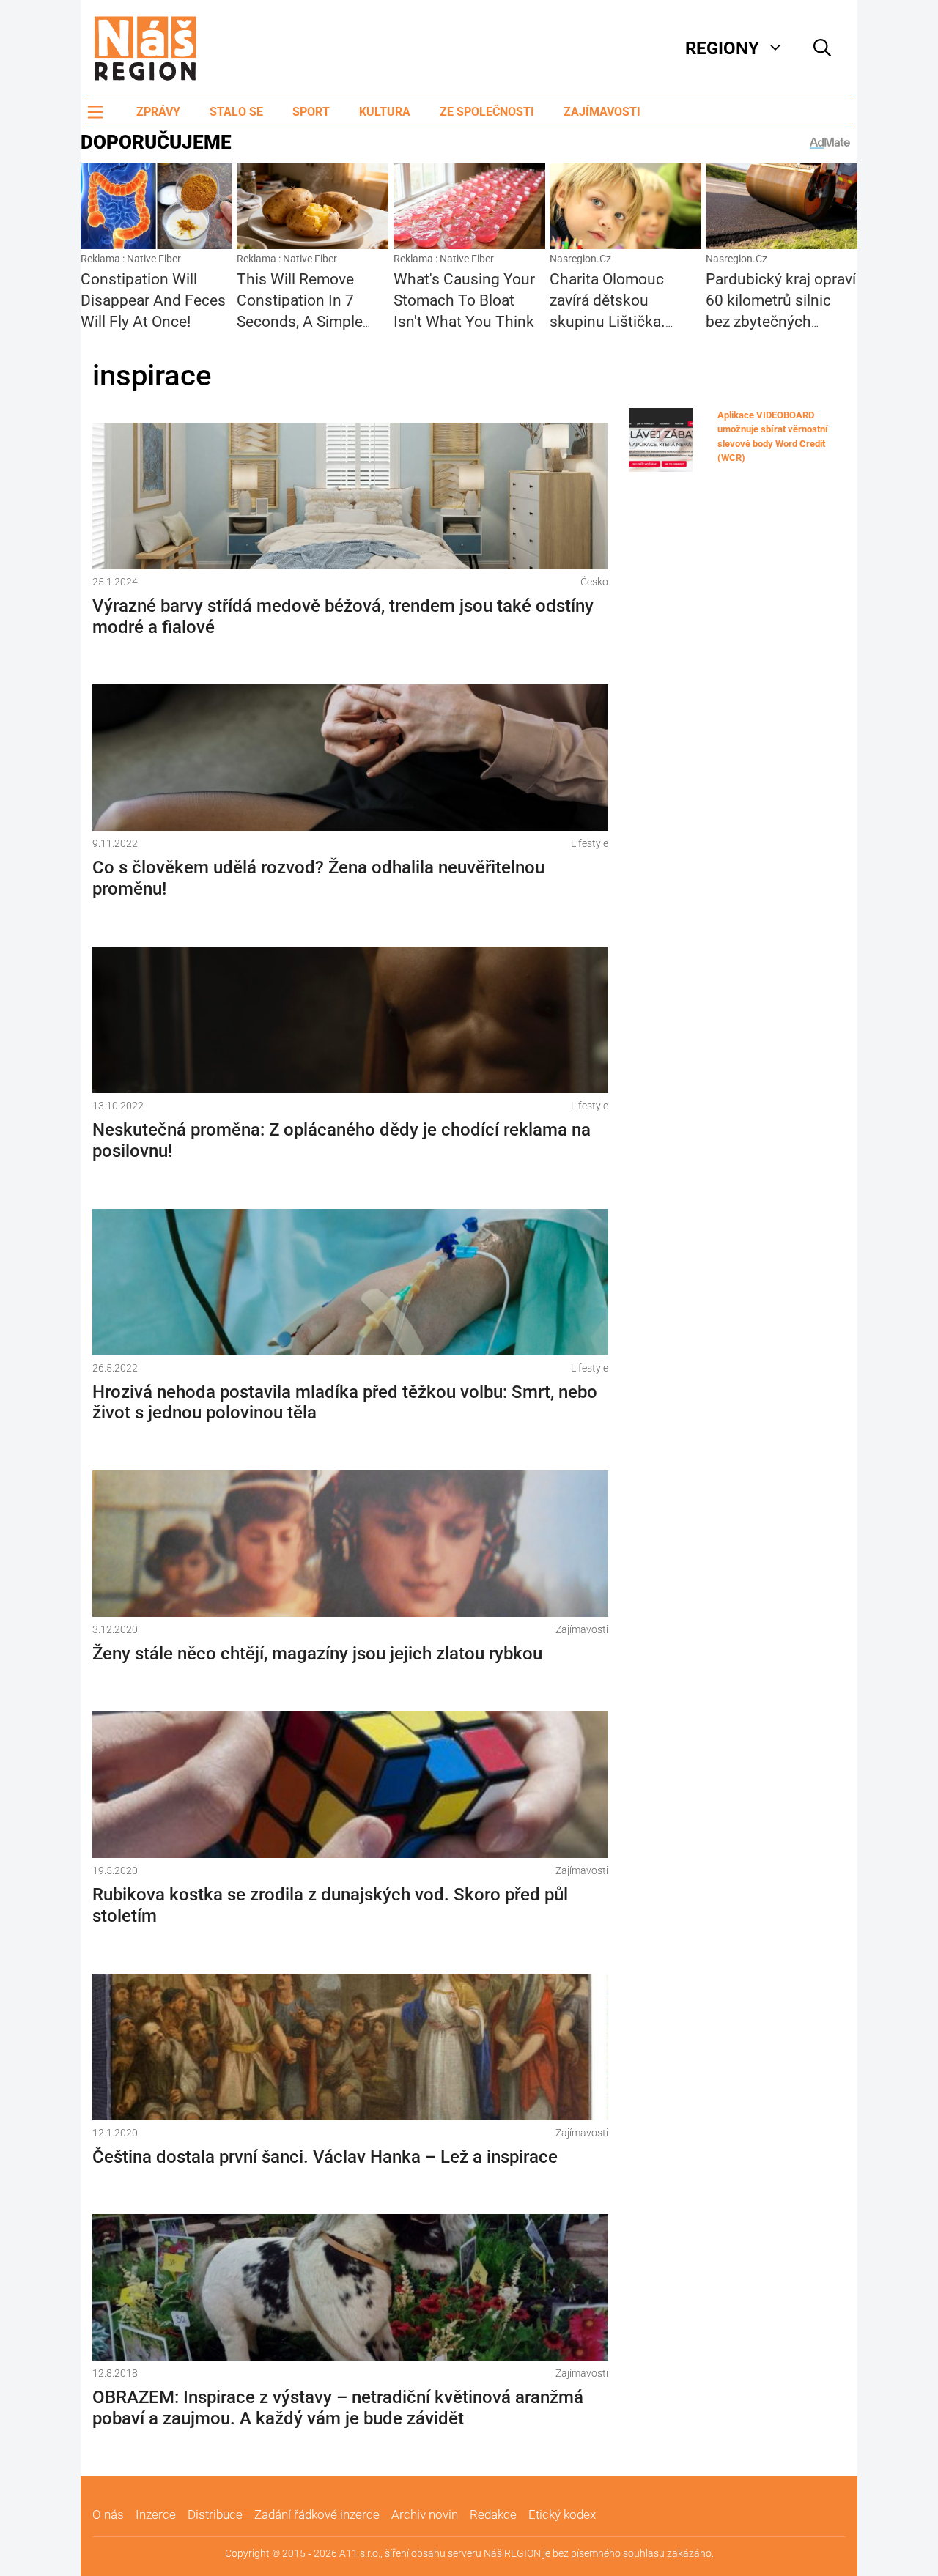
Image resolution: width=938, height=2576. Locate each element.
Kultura (385, 112)
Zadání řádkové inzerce (317, 2514)
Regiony (722, 48)
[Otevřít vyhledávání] (822, 48)
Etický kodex (562, 2514)
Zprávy (158, 112)
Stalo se (236, 112)
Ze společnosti (487, 112)
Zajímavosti (602, 112)
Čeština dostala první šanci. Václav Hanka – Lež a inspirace (325, 2157)
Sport (311, 112)
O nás (108, 2514)
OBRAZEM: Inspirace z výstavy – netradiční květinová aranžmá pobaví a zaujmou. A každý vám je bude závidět (338, 2408)
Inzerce (156, 2514)
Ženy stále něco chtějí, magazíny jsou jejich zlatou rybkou (317, 1654)
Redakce (493, 2514)
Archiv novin (425, 2514)
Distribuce (215, 2514)
